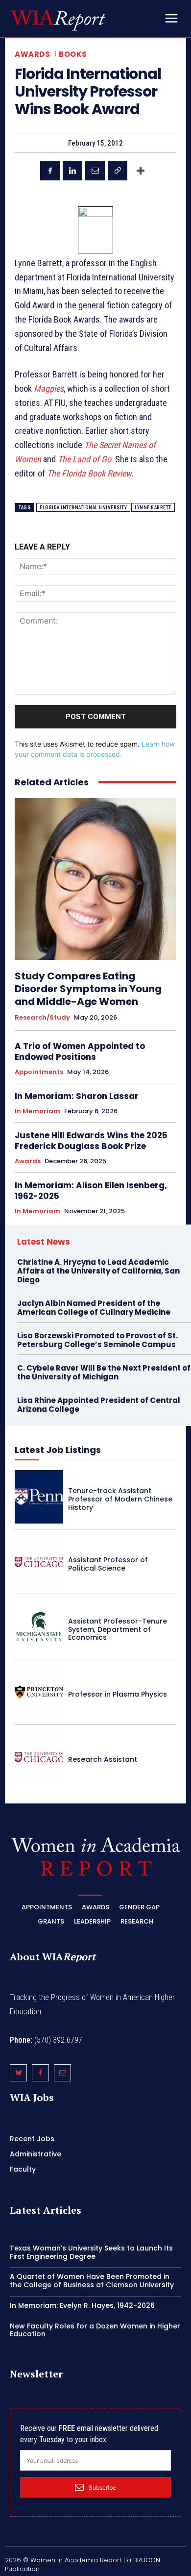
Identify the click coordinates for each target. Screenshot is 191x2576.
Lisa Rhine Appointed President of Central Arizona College (99, 1405)
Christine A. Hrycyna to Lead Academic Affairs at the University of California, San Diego (98, 1271)
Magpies (49, 388)
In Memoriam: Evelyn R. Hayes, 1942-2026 (82, 2305)
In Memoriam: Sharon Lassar (77, 1096)
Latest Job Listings (58, 1450)
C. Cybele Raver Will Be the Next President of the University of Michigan (104, 1372)
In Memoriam (37, 1111)
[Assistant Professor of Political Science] (39, 1562)
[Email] (95, 171)
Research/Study (42, 1018)
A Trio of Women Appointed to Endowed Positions (80, 1051)
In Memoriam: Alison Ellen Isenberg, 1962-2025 (91, 1191)
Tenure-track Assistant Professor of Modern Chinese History (120, 1499)
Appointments (39, 1072)
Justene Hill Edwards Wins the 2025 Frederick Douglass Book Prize (91, 1141)
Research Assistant (103, 1759)
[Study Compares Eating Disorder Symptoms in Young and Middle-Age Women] (95, 879)
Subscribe (102, 2488)
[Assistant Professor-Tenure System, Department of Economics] (39, 1627)
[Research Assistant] (39, 1757)
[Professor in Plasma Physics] (39, 1692)
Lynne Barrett (153, 508)
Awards (32, 54)
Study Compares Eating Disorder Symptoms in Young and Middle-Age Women (88, 989)
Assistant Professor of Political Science (108, 1564)
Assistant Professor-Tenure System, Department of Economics (118, 1629)
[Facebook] (50, 171)
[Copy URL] (118, 171)
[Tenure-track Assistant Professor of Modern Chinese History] (39, 1497)
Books (73, 54)
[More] (141, 171)
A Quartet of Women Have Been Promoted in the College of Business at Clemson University (92, 2281)
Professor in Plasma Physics (118, 1694)
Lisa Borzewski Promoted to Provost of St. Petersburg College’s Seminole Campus (97, 1340)
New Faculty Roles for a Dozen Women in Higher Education (95, 2330)
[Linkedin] (72, 171)
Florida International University (83, 508)
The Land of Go (84, 459)
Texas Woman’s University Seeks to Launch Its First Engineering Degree (91, 2252)
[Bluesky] (18, 2073)
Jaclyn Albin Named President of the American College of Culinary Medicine (94, 1308)
